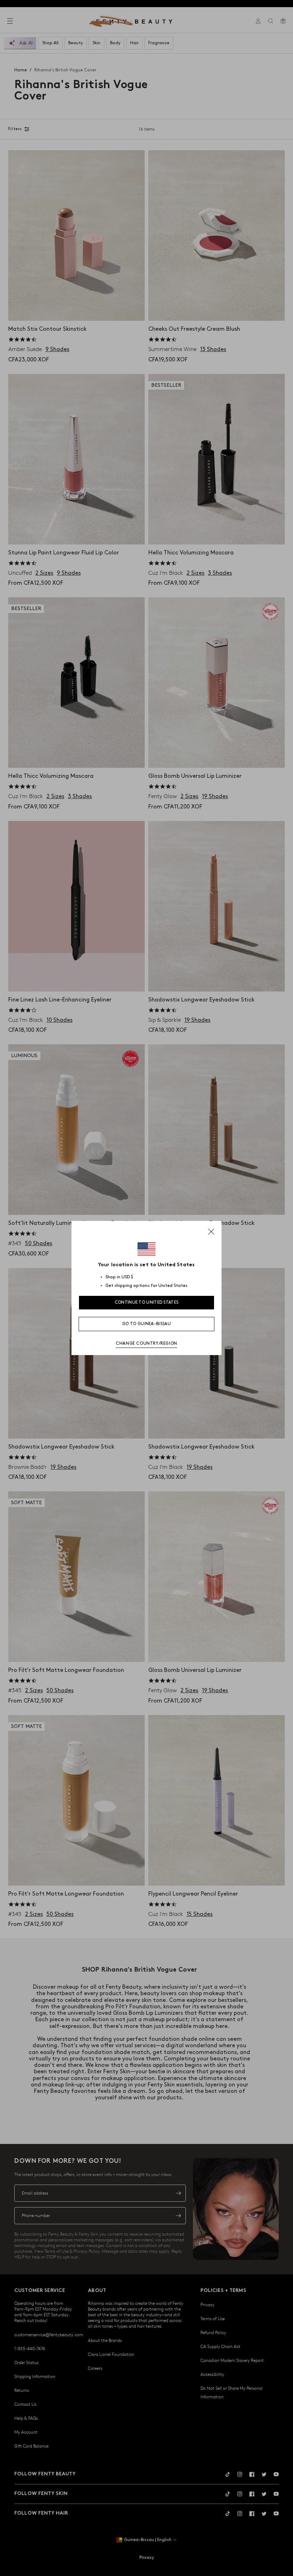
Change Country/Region (146, 1343)
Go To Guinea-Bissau (146, 1324)
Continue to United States (147, 1302)
